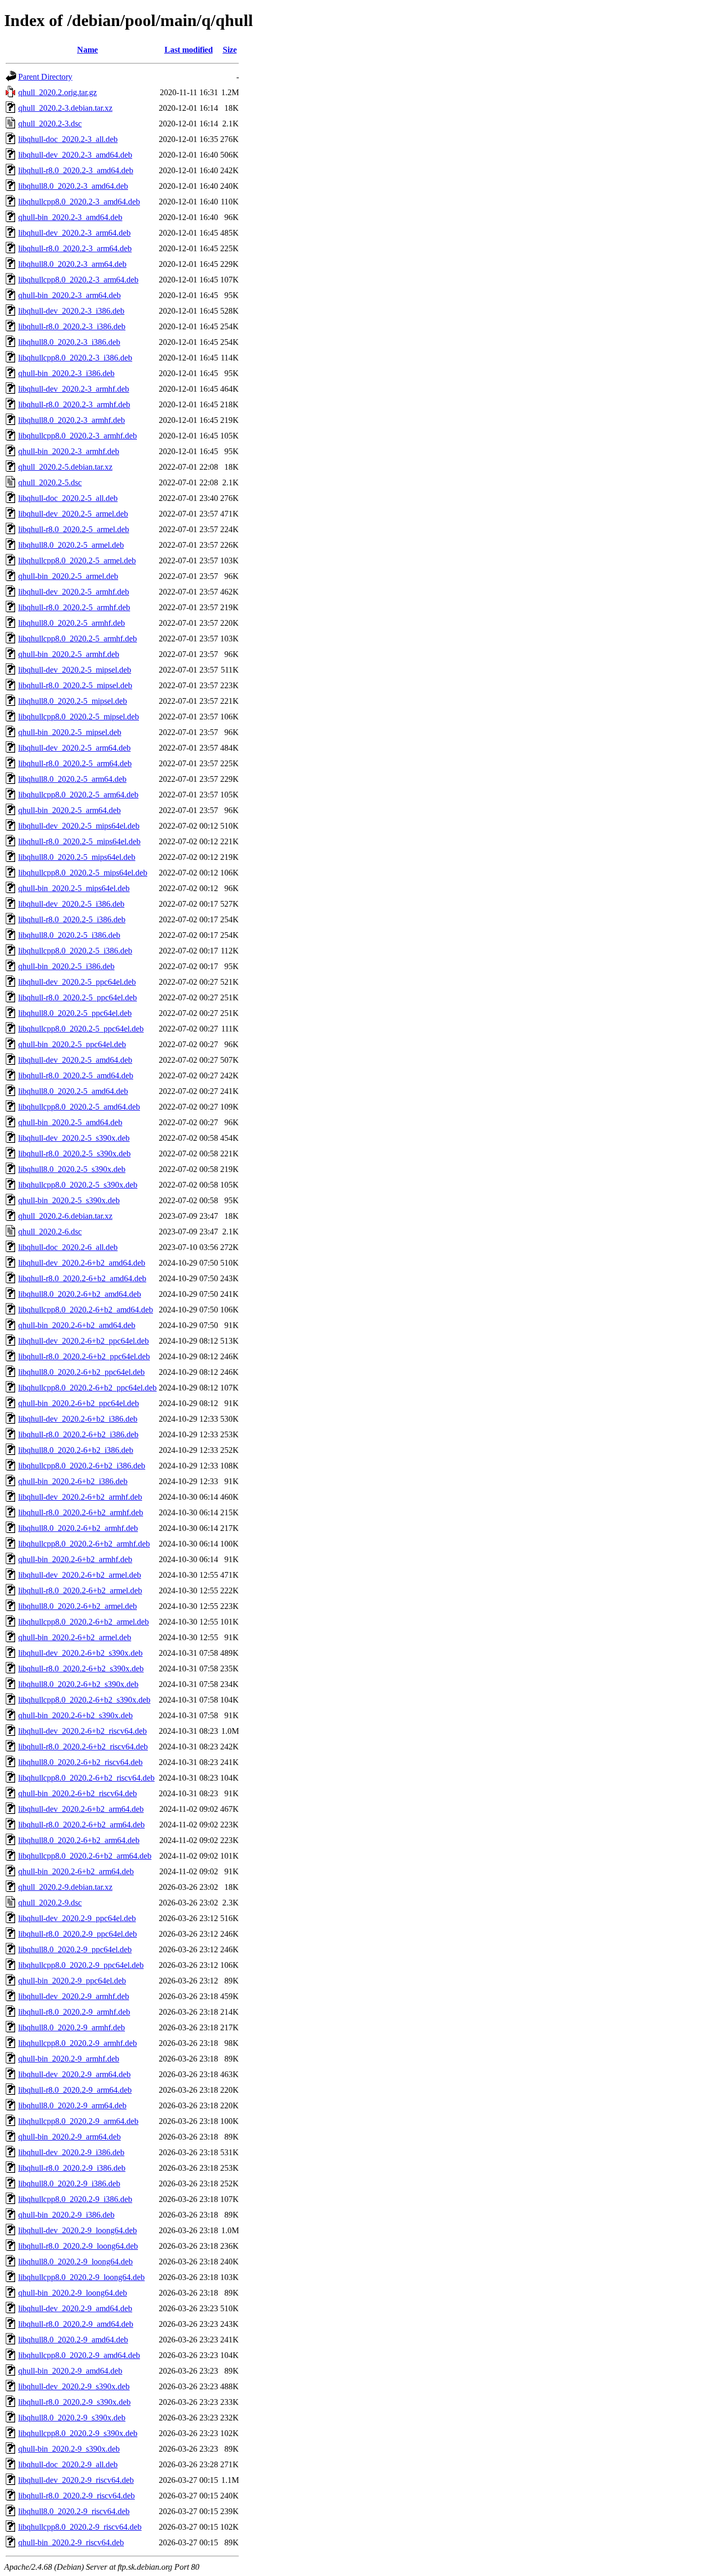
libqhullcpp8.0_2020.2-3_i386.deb (75, 358)
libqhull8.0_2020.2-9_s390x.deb (72, 2418)
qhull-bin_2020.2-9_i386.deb (66, 2215)
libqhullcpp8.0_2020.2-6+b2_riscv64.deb (86, 1778)
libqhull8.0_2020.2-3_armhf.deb (72, 420)
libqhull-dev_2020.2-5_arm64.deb (74, 748)
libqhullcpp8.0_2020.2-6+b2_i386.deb (82, 1466)
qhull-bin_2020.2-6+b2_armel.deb (75, 1637)
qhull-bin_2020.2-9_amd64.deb (70, 2371)
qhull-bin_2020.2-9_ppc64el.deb (72, 1981)
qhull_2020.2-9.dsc (50, 1903)
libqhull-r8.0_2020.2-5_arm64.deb (75, 763)
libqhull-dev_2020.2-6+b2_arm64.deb (81, 1809)
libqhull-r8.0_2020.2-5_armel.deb (74, 529)
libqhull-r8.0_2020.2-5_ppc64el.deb (78, 997)
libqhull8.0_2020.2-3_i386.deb (69, 342)
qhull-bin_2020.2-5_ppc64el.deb (72, 1044)
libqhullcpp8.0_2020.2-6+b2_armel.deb (84, 1622)
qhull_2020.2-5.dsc (50, 482)
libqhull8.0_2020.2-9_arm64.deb (72, 2105)
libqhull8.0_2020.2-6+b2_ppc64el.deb (81, 1372)
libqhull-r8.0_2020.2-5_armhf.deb (74, 607)
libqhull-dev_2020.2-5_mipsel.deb (75, 670)
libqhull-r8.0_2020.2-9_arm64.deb (75, 2090)
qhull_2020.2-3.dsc (50, 124)
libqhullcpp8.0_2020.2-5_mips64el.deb (83, 873)
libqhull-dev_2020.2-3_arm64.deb (74, 233)
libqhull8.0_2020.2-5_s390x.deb (72, 1169)
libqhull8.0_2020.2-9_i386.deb (69, 2184)
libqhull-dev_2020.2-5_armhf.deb (74, 592)
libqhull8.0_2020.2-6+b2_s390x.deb (78, 1684)
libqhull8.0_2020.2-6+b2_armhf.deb (78, 1528)
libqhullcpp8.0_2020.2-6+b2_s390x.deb (84, 1700)
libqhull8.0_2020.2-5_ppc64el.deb (75, 1013)
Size (230, 50)
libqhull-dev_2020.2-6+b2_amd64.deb (82, 1263)
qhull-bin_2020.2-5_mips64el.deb (74, 888)
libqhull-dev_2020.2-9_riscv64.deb (76, 2480)
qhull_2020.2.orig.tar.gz (58, 92)
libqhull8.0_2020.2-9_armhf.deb (72, 2027)
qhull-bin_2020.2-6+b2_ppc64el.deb (79, 1403)
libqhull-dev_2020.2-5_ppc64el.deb (77, 982)
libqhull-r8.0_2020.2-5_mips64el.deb (79, 841)
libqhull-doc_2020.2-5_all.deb (68, 498)
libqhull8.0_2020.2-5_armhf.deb (72, 623)
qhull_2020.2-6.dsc (50, 1232)
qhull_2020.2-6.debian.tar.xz (65, 1216)
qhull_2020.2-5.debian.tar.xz (65, 467)
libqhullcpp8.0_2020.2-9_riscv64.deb (80, 2527)
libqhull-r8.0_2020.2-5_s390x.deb (74, 1154)
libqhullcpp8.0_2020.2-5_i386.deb (75, 951)
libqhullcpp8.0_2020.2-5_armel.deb (77, 561)
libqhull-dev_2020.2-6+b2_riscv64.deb (82, 1731)
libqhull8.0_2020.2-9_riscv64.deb (74, 2511)
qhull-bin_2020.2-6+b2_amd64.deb (77, 1325)
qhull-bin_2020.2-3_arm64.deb (69, 295)
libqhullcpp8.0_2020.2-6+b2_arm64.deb (85, 1856)
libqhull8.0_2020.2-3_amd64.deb (73, 186)
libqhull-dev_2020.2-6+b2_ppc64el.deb (84, 1341)
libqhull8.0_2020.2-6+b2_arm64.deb (79, 1840)
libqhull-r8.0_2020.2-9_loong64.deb (78, 2246)
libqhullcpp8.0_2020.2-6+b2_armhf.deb (84, 1544)
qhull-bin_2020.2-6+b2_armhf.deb (75, 1559)
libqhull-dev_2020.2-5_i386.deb (71, 904)
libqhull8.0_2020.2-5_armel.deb (71, 545)
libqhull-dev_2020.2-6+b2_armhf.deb (80, 1497)
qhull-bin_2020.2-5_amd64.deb (70, 1122)
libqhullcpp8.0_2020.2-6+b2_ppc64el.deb (87, 1388)
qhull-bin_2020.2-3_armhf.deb (69, 451)
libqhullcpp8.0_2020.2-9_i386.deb (75, 2199)
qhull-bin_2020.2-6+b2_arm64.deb (76, 1871)
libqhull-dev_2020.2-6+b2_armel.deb (80, 1575)
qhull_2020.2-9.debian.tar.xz (65, 1887)
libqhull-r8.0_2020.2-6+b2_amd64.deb (82, 1278)
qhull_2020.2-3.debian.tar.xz (65, 108)
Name (87, 50)
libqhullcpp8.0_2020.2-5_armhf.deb (78, 639)
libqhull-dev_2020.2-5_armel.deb (73, 514)
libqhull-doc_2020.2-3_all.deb (68, 139)
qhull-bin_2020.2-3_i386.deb (66, 373)
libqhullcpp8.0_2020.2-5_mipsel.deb (79, 717)
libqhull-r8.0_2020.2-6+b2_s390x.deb (81, 1669)
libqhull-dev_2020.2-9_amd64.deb (75, 2308)
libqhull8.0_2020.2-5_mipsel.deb (73, 701)
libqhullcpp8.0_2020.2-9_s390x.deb (78, 2433)
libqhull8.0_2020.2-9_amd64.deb (73, 2340)
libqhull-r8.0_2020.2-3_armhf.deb (74, 404)
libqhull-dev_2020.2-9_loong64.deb (78, 2230)
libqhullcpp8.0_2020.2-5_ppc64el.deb (81, 1029)
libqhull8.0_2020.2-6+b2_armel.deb (78, 1606)
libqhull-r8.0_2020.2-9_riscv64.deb (77, 2496)
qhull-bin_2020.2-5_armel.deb (68, 576)
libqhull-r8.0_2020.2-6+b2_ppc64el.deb (84, 1356)
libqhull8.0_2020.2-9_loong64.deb (75, 2262)
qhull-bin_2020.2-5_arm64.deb (69, 810)
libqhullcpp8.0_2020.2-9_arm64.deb (78, 2121)
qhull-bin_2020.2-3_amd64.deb (70, 217)
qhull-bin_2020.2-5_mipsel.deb (70, 732)
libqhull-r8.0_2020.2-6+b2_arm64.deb (81, 1825)
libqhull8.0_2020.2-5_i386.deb (69, 935)
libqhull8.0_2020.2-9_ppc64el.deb (75, 1949)
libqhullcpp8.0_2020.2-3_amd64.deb (79, 202)
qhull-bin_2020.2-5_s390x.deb (69, 1200)
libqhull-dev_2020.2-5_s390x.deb (74, 1138)
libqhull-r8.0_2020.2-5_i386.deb (72, 919)
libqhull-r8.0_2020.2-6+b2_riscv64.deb (83, 1747)
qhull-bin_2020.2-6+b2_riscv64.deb (78, 1793)
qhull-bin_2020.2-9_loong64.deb (73, 2293)
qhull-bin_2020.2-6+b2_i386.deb (73, 1481)
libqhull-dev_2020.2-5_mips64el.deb (79, 826)
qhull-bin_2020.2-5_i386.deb (66, 966)
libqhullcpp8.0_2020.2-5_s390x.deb (78, 1185)
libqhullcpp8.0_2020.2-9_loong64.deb (81, 2277)
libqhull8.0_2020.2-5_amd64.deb (73, 1091)
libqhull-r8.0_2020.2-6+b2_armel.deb (80, 1590)
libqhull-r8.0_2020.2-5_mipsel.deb (75, 685)
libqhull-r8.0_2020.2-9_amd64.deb (76, 2324)
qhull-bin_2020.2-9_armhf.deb (69, 2059)
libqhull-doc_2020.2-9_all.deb (68, 2464)
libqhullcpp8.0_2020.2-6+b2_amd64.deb (86, 1310)
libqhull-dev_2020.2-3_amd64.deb (75, 155)
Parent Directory (45, 77)
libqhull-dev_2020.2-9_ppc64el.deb (77, 1918)
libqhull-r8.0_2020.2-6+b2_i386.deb (78, 1434)
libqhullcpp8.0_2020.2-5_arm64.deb (78, 795)
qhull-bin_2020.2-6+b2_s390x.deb (75, 1715)
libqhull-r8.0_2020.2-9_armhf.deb (74, 2012)
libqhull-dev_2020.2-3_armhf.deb (74, 389)
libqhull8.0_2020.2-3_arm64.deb (72, 264)
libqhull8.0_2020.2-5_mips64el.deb (77, 857)
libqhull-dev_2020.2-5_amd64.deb (75, 1060)
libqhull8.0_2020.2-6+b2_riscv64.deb (80, 1762)
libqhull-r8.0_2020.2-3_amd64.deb (76, 170)
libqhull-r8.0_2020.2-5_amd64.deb (76, 1076)
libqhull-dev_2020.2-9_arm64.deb (74, 2074)
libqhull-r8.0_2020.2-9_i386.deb (72, 2168)
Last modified (189, 50)
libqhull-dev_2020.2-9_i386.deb (71, 2152)
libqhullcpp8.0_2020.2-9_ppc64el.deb (81, 1965)
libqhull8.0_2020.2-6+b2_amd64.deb (80, 1294)
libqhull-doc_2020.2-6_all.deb (68, 1247)
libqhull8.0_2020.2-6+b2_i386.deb (76, 1450)
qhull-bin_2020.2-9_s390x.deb (69, 2449)
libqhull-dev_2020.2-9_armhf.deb (74, 1996)
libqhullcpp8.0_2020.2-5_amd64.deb (79, 1107)
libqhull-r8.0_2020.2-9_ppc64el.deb (78, 1934)
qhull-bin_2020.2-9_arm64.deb (69, 2137)
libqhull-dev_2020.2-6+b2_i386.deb (78, 1419)
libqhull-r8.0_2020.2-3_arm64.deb (75, 248)
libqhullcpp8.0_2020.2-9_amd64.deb (79, 2355)
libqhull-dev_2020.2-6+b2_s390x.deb (80, 1653)
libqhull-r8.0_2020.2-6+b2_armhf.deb (81, 1512)
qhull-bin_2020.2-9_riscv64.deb (71, 2542)
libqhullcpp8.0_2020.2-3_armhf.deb (78, 436)
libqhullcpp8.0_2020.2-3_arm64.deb (78, 280)
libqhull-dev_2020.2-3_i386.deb (71, 311)
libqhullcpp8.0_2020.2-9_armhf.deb (78, 2043)
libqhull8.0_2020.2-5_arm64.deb (72, 779)
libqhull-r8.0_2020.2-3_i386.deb (72, 326)
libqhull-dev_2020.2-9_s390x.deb (74, 2386)
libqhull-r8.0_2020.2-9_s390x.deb (74, 2402)
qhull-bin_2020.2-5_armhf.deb (69, 654)
